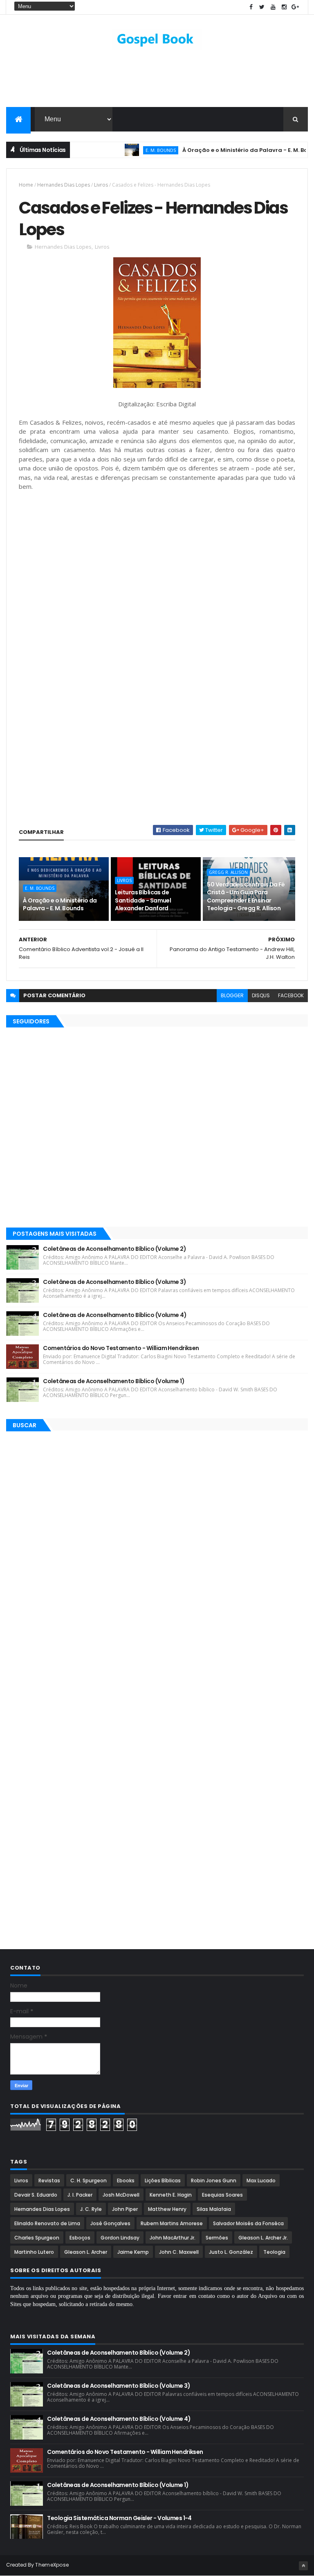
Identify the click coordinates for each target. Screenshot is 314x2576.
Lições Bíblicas (163, 2180)
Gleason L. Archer (86, 2252)
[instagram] (284, 7)
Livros (101, 185)
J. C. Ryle (91, 2209)
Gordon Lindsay (120, 2238)
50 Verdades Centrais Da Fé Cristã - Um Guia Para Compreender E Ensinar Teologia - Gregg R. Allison (246, 897)
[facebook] (251, 7)
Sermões (217, 2238)
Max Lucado (261, 2180)
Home (26, 185)
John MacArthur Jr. (173, 2238)
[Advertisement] (157, 80)
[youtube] (273, 7)
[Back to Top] (303, 2566)
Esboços (80, 2238)
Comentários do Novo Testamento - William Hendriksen (121, 1348)
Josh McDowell (121, 2195)
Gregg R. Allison (228, 872)
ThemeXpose (52, 2565)
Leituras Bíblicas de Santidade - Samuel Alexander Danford (143, 900)
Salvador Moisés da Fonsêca (248, 2223)
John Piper (125, 2209)
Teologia (274, 2252)
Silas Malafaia (214, 2209)
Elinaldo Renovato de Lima (47, 2223)
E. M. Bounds (136, 150)
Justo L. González (231, 2252)
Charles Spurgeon (37, 2238)
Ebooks (126, 2180)
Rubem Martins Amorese (172, 2223)
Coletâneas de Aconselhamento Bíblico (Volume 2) (114, 1249)
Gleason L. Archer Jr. (263, 2238)
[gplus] (295, 7)
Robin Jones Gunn (214, 2180)
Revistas (49, 2180)
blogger (232, 995)
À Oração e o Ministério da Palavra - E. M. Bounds (227, 150)
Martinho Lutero (34, 2252)
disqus (261, 995)
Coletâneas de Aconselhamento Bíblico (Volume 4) (115, 1315)
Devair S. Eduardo (36, 2195)
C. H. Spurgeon (89, 2180)
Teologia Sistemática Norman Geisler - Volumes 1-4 (119, 2518)
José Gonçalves (110, 2223)
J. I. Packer (80, 2195)
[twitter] (262, 7)
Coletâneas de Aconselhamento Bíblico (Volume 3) (114, 1282)
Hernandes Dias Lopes (64, 185)
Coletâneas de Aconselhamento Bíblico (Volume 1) (114, 1381)
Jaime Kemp (133, 2252)
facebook (291, 995)
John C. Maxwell (179, 2252)
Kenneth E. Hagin (171, 2195)
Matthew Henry (167, 2209)
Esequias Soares (222, 2195)
